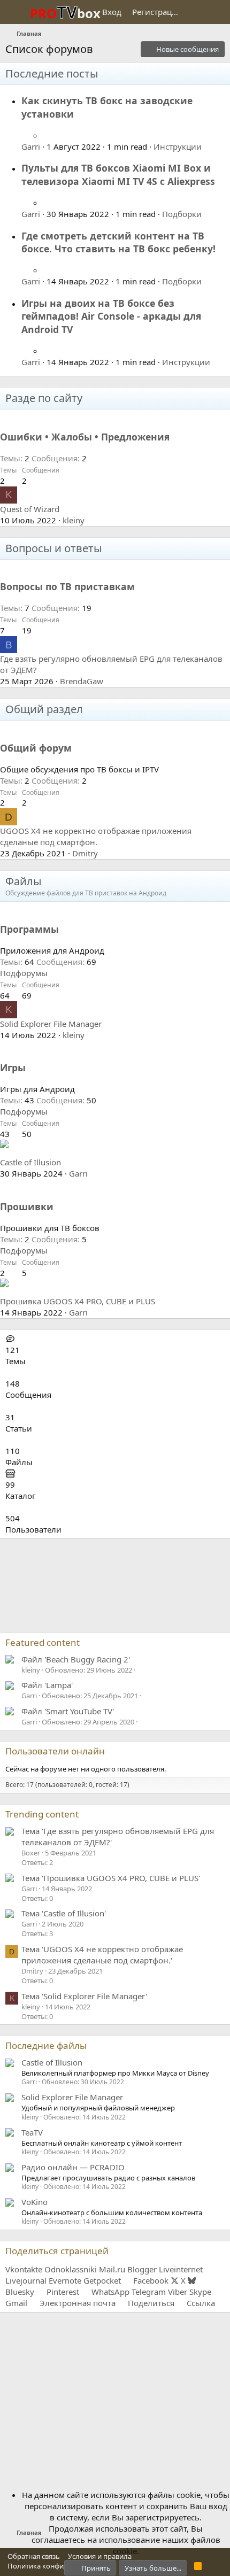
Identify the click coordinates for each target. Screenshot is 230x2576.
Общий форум (36, 748)
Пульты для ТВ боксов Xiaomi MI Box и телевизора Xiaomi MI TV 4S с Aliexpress (118, 175)
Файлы (24, 881)
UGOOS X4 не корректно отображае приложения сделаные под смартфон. (96, 836)
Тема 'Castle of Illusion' (64, 1913)
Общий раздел (44, 709)
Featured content (43, 1642)
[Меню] (15, 12)
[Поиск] (217, 12)
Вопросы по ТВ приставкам (67, 586)
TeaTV (32, 2132)
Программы (29, 929)
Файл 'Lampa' (47, 1685)
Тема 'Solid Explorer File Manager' (84, 1996)
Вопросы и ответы (54, 548)
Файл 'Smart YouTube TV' (68, 1711)
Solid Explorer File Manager (51, 1024)
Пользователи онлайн (55, 1751)
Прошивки (27, 1206)
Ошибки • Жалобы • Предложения (85, 437)
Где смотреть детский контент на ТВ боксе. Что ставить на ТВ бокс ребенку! (118, 242)
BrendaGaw (82, 681)
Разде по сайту (44, 398)
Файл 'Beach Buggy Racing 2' (76, 1659)
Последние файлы (46, 2045)
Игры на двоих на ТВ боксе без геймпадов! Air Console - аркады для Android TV (111, 316)
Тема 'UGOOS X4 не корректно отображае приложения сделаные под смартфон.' (102, 1955)
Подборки (182, 214)
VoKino (34, 2202)
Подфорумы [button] (24, 973)
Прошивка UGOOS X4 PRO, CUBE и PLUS (78, 1301)
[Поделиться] (47, 135)
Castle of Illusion (30, 1162)
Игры (13, 1067)
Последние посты (52, 74)
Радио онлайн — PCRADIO (73, 2167)
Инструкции (178, 146)
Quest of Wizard (30, 509)
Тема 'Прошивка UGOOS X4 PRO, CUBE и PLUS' (111, 1878)
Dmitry (85, 853)
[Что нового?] (196, 12)
